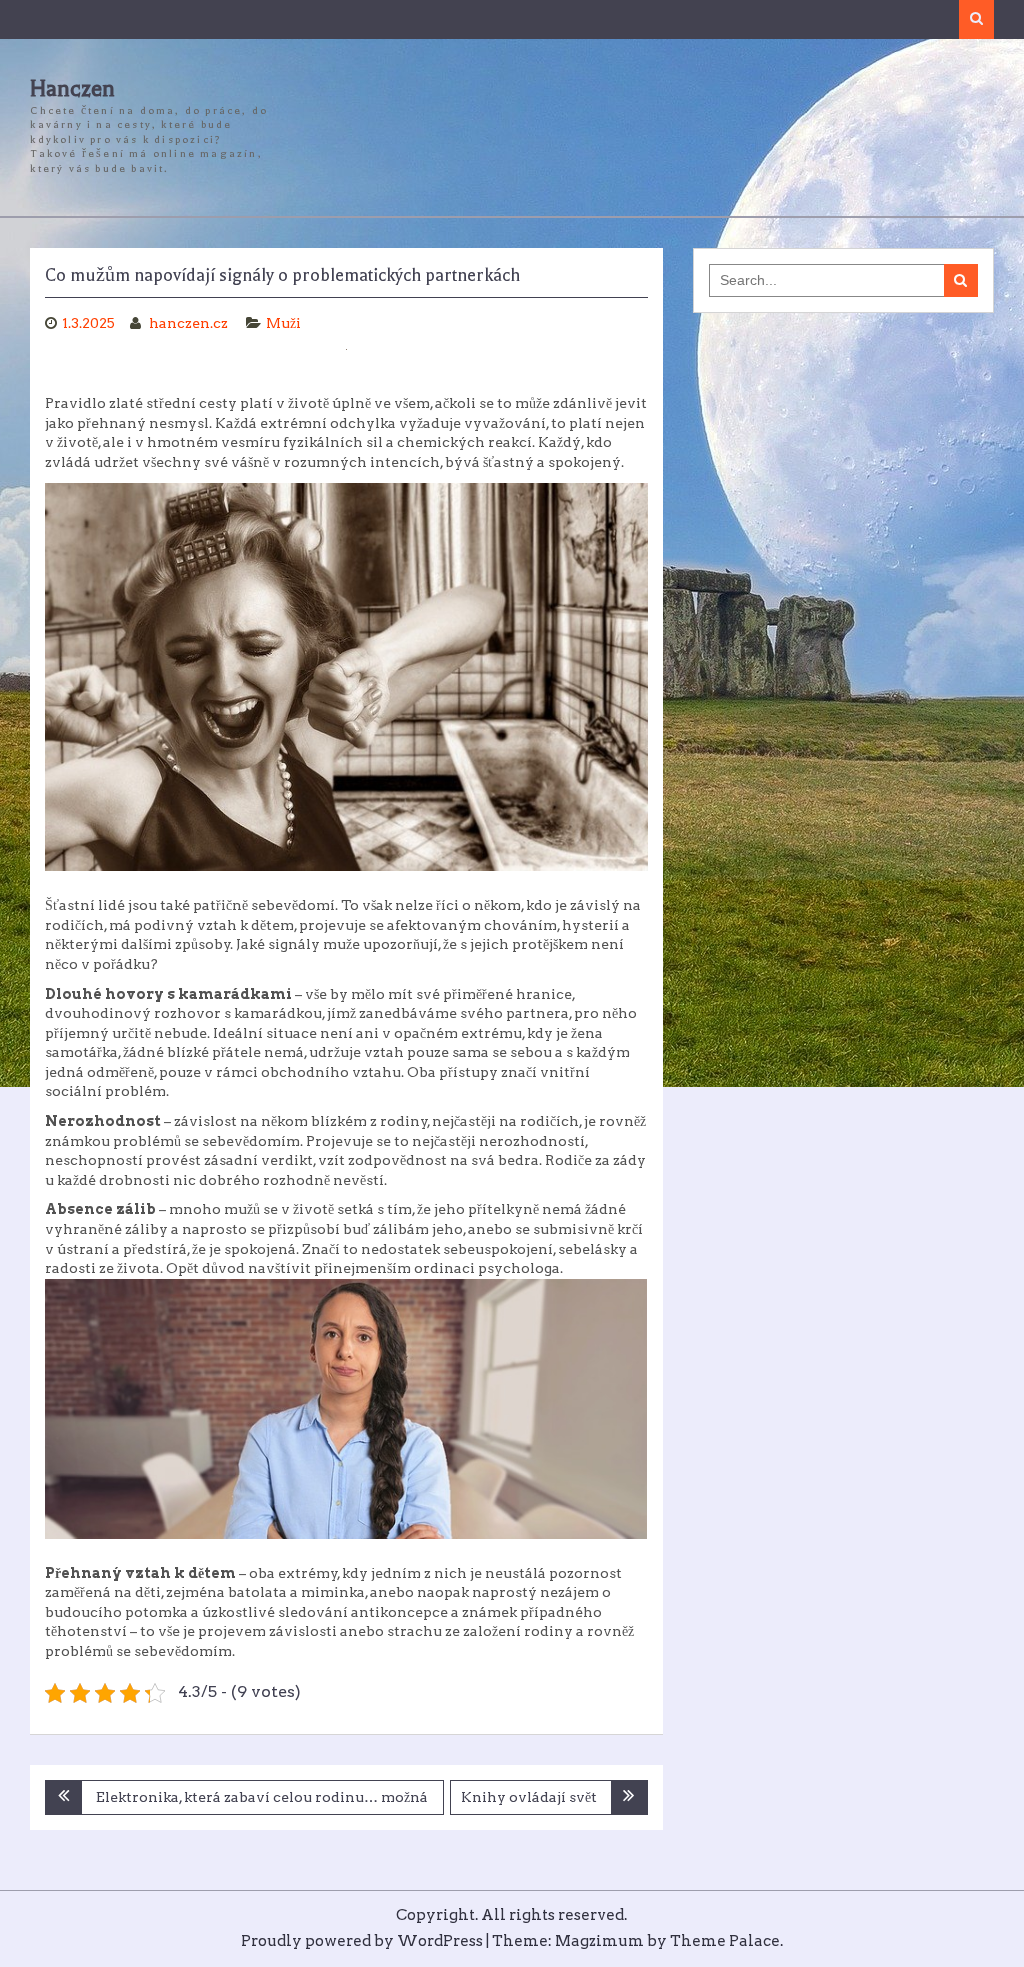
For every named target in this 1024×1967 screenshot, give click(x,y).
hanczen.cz (190, 323)
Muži (283, 323)
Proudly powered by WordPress (362, 1941)
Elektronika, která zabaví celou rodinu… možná (262, 1797)
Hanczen (72, 89)
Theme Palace (725, 1941)
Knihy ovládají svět (529, 1797)
